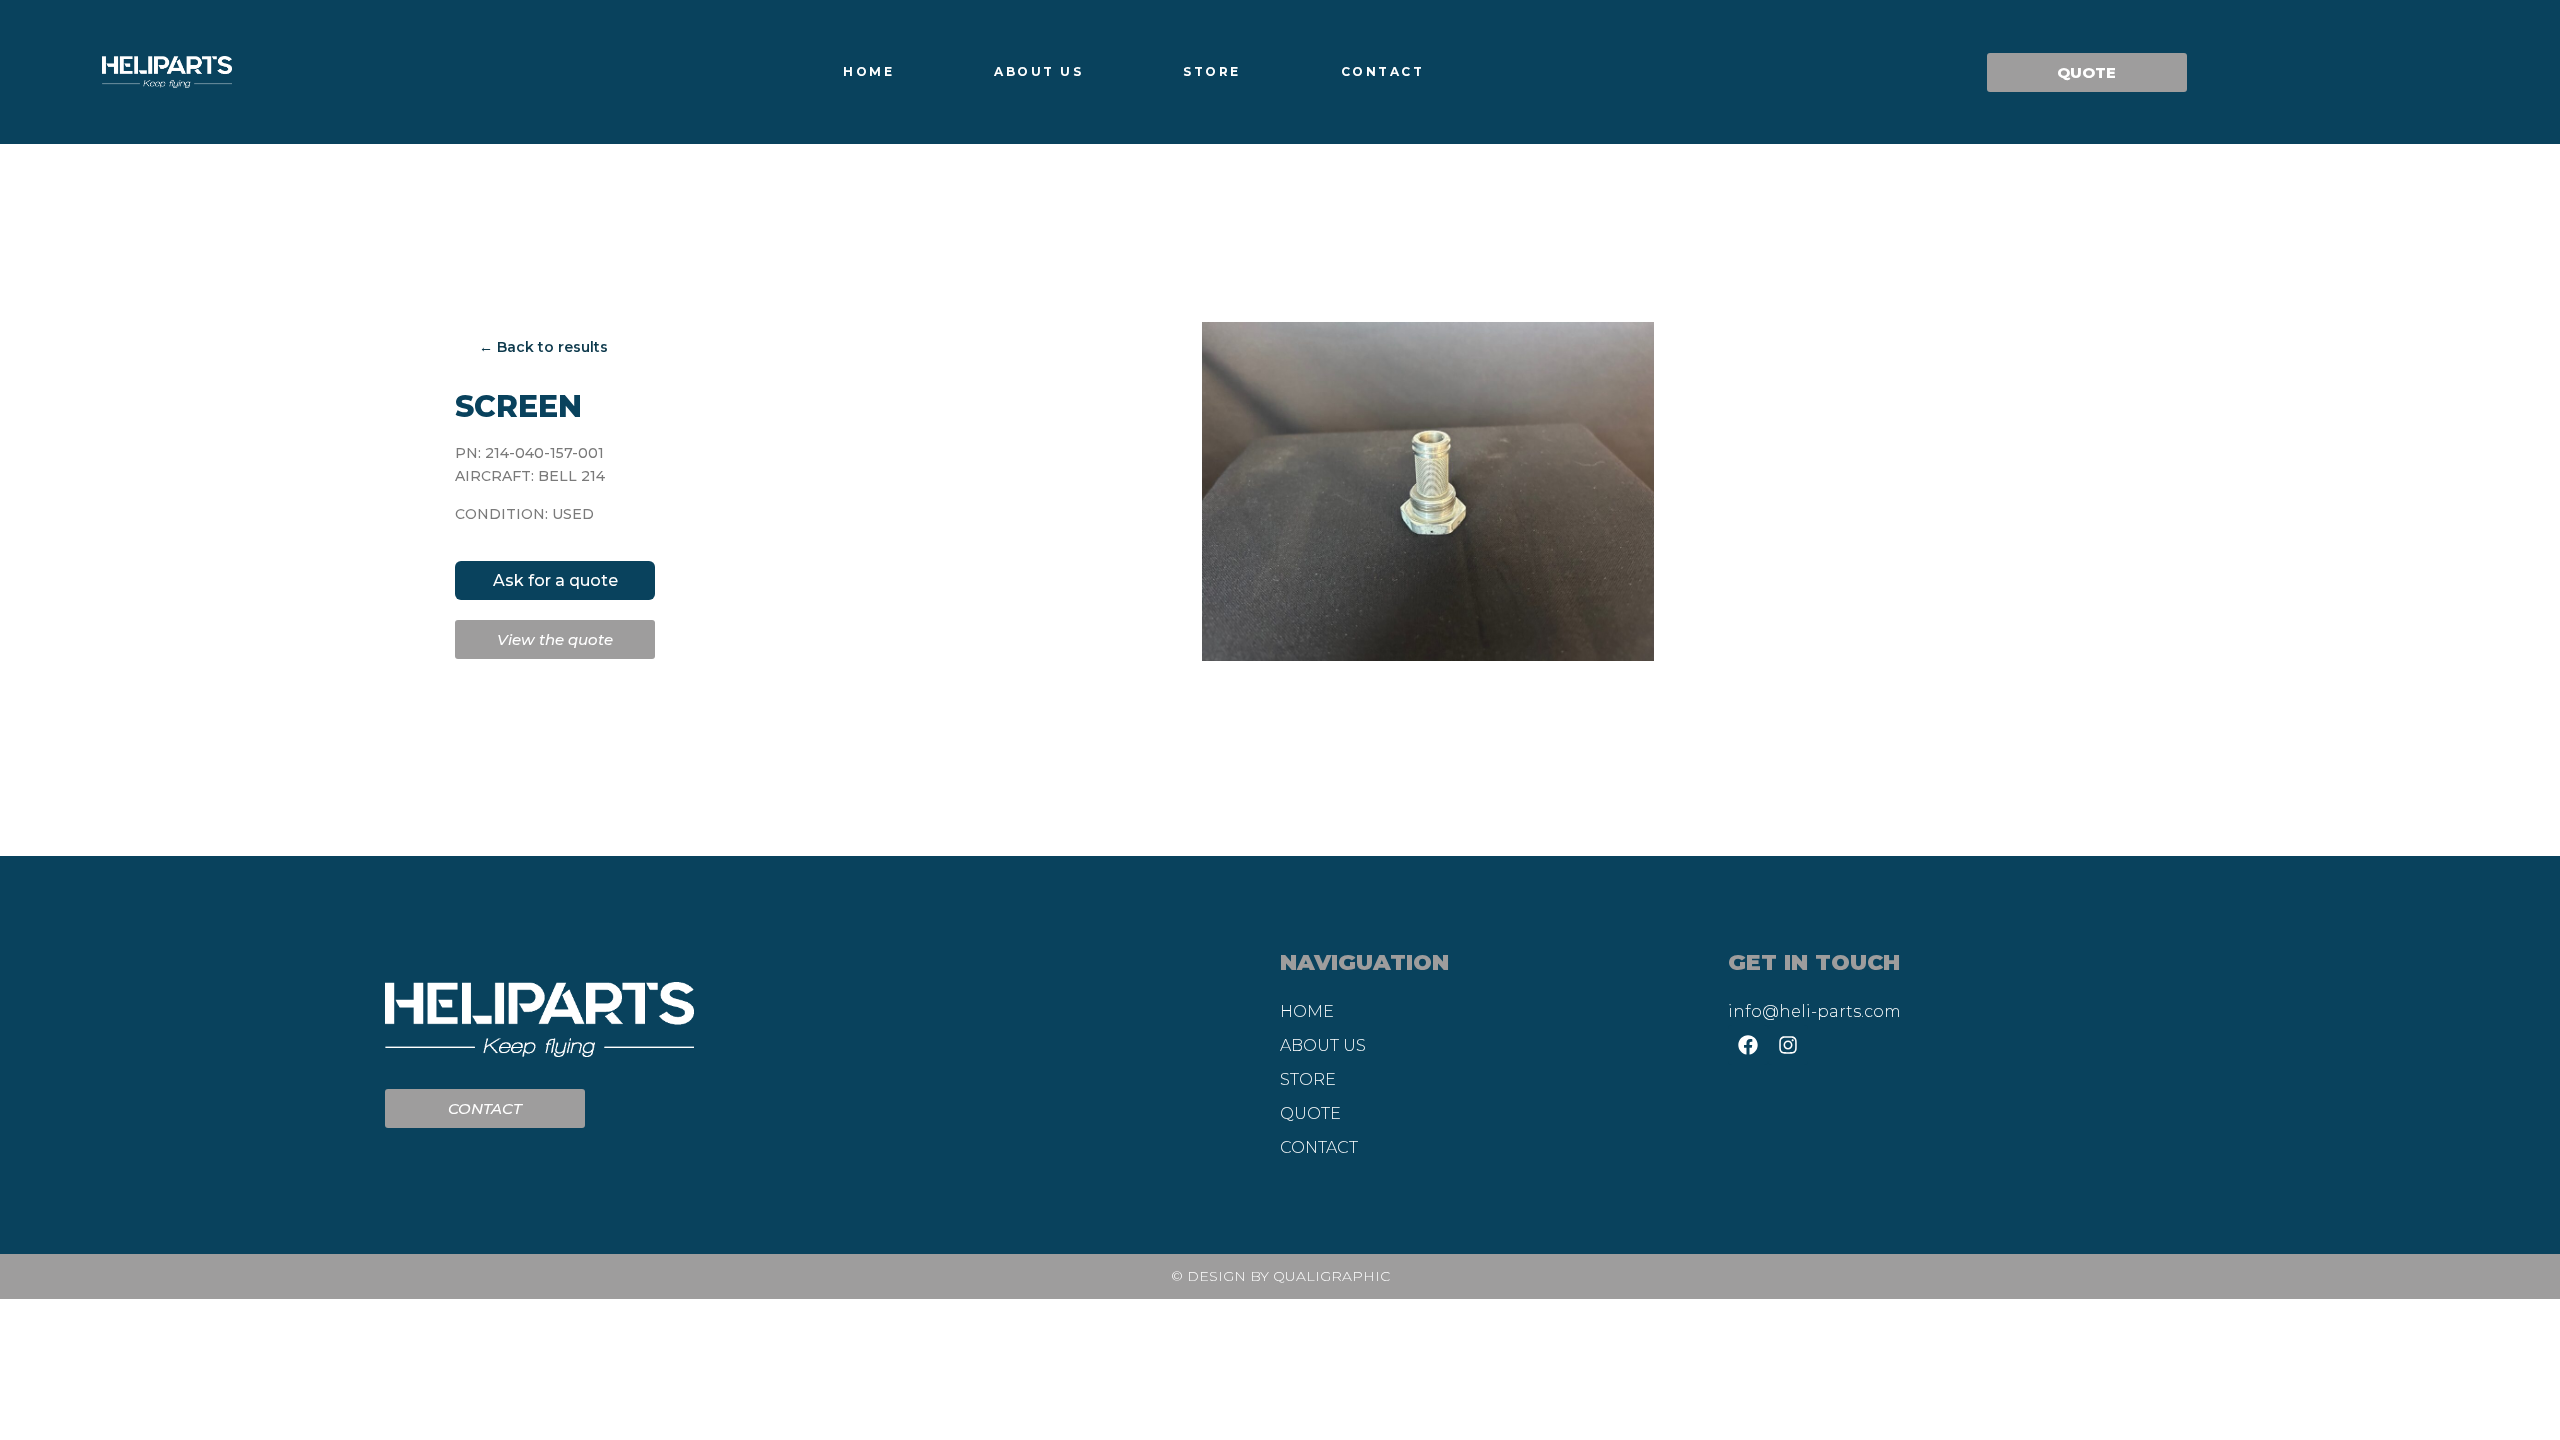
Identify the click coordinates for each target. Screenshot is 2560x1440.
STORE (1212, 71)
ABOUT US (1038, 71)
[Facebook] (1748, 1045)
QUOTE (1310, 1113)
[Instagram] (1788, 1045)
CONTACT (1383, 71)
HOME (868, 71)
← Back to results (543, 347)
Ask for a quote (555, 580)
